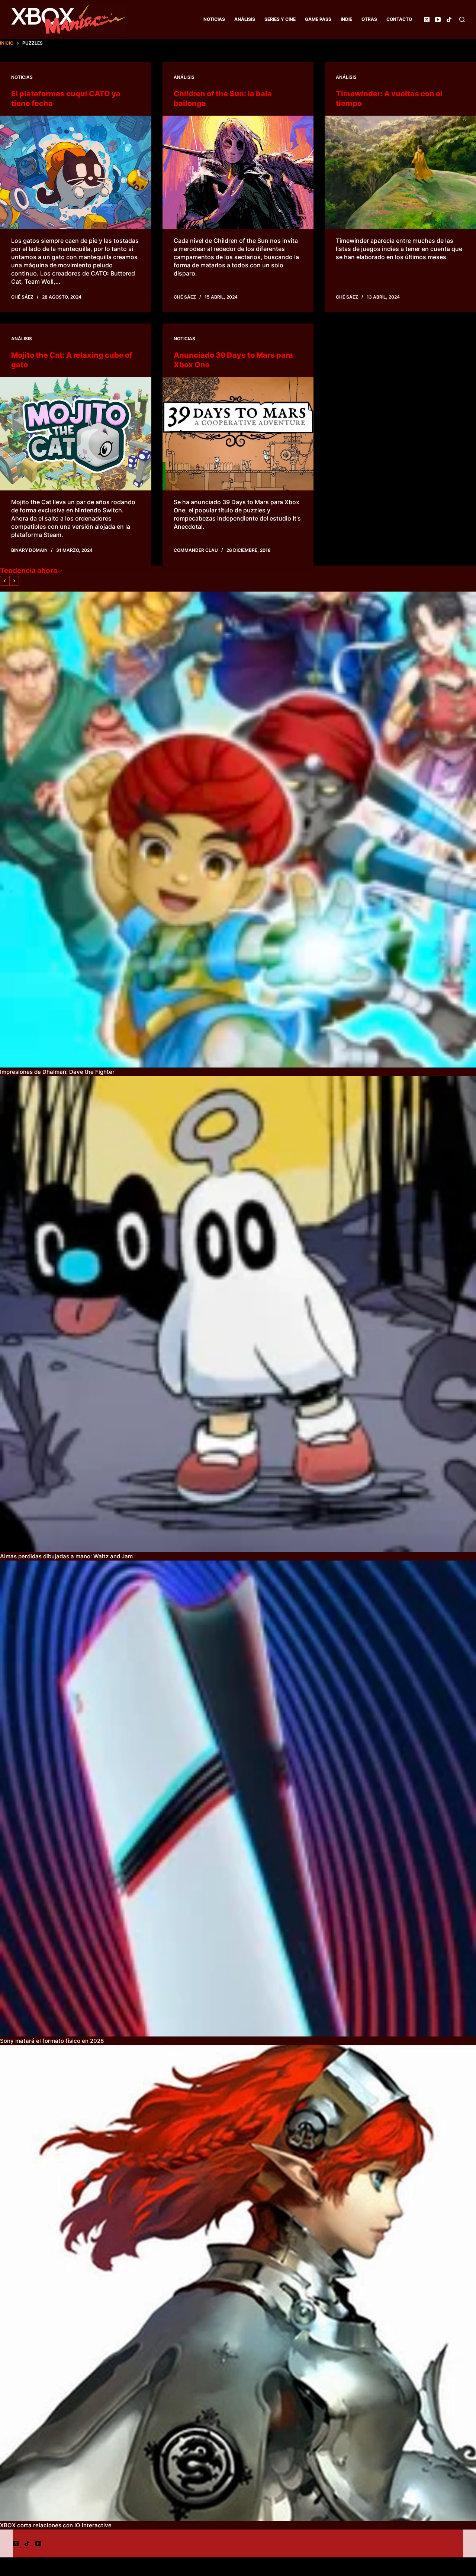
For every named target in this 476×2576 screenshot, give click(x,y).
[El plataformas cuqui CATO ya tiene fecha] (76, 172)
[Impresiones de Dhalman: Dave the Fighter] (238, 830)
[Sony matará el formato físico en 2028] (238, 1799)
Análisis (245, 19)
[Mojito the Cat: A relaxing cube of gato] (76, 434)
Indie (346, 19)
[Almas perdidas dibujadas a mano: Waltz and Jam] (238, 1314)
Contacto (399, 19)
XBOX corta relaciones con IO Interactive (56, 2525)
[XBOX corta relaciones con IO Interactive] (238, 2283)
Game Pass (318, 19)
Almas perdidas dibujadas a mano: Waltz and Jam (66, 1556)
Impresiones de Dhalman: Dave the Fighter (57, 1072)
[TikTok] (449, 20)
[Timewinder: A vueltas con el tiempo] (400, 172)
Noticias (214, 19)
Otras (369, 19)
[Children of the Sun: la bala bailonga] (238, 172)
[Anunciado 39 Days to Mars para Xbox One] (238, 434)
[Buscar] (462, 20)
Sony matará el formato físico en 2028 (52, 2041)
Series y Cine (280, 19)
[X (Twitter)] (427, 20)
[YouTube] (438, 20)
